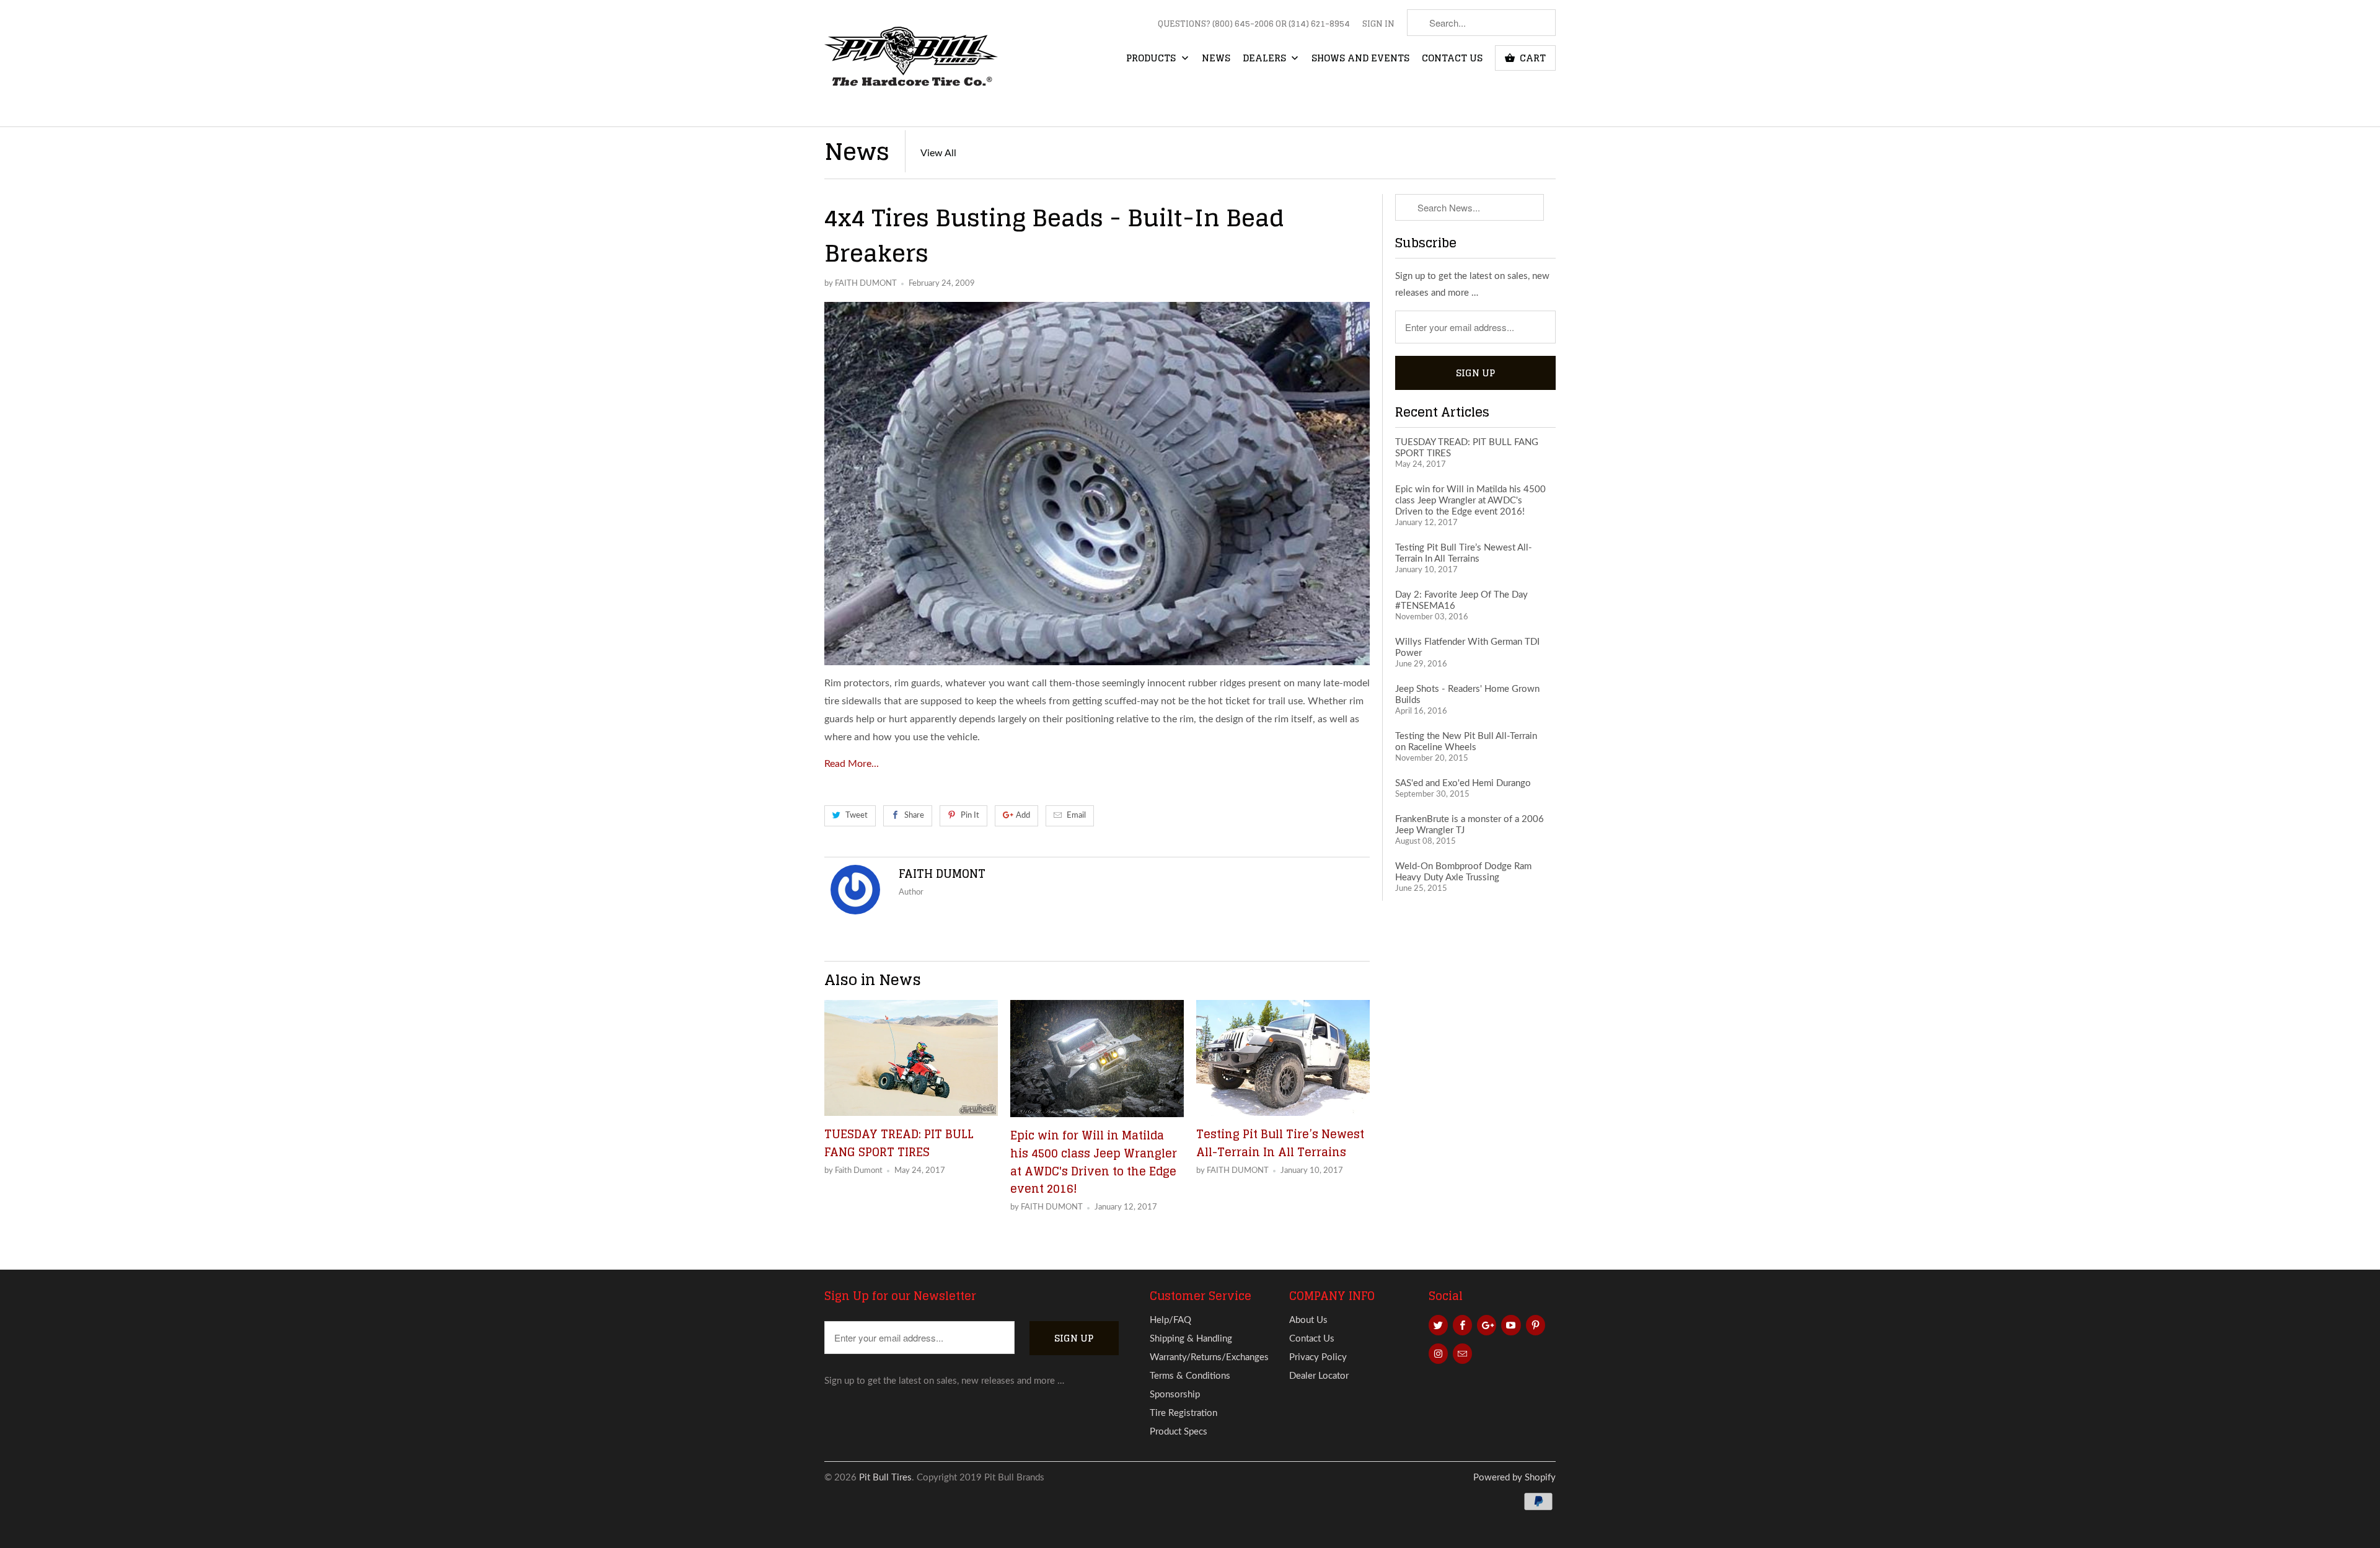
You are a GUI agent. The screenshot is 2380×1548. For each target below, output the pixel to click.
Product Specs (1179, 1432)
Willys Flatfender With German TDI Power (1467, 648)
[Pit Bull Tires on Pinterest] (1536, 1325)
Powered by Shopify (1514, 1478)
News (1216, 60)
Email (1076, 816)
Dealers (1266, 60)
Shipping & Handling (1191, 1339)
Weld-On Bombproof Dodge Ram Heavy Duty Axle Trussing (1463, 872)
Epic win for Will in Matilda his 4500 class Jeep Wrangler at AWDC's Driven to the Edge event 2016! (1094, 1162)
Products (1152, 60)
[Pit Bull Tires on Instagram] (1438, 1354)
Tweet (857, 816)
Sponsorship (1175, 1395)
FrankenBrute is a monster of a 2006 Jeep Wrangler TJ (1470, 825)
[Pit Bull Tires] (911, 63)
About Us (1308, 1320)
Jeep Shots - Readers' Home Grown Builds (1467, 695)
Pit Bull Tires (885, 1478)
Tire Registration (1183, 1413)
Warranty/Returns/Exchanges (1209, 1357)
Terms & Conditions (1190, 1376)
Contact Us (1452, 60)
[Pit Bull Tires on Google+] (1487, 1325)
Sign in (1378, 25)
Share (914, 816)
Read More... (852, 764)
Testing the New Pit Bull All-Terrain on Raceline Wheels (1466, 742)
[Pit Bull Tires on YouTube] (1511, 1325)
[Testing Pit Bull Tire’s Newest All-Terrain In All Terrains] (1283, 1058)
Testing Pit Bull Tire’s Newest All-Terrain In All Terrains (1280, 1143)
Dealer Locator (1319, 1376)
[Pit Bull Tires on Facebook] (1462, 1325)
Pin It (970, 816)
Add (1023, 816)
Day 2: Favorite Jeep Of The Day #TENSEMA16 (1461, 600)
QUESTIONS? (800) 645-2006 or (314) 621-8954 (1254, 25)
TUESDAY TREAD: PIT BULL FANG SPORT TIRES (899, 1143)
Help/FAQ (1170, 1320)
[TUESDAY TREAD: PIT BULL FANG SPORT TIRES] (911, 1058)
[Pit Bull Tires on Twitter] (1438, 1325)
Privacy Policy (1318, 1357)
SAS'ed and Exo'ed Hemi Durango (1463, 783)
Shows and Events (1360, 60)
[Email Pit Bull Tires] (1462, 1354)
